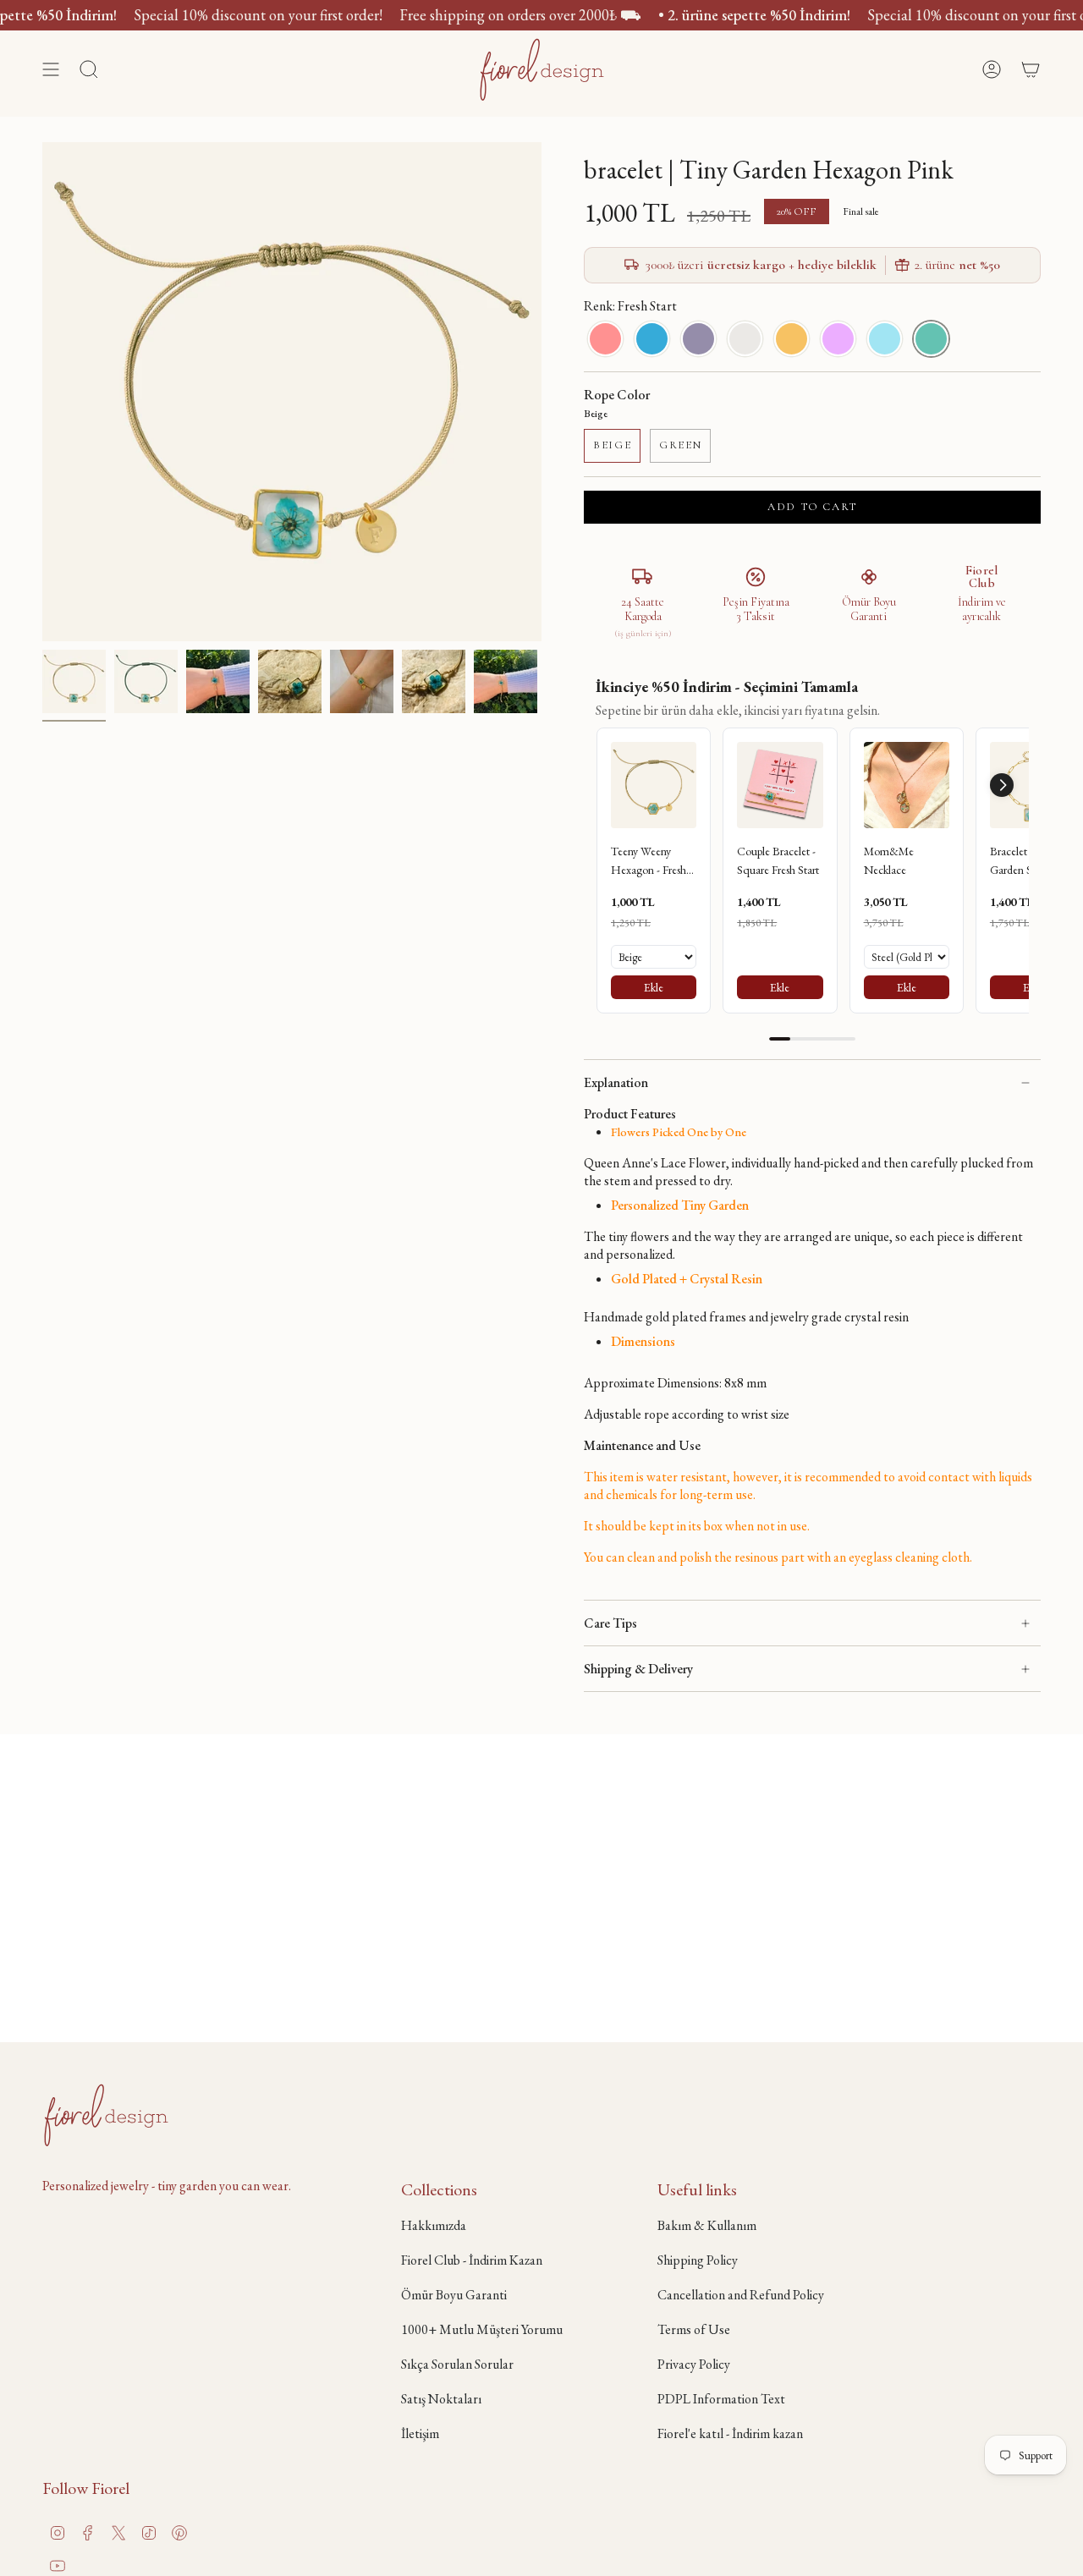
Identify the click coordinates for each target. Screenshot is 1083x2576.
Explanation (616, 1082)
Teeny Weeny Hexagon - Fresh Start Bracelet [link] (649, 862)
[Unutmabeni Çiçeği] (885, 339)
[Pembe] (605, 339)
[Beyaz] (745, 339)
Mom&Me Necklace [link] (889, 860)
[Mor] (838, 339)
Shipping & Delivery (638, 1669)
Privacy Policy (694, 2364)
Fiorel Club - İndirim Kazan (472, 2260)
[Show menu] (51, 69)
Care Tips (610, 1623)
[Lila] (698, 339)
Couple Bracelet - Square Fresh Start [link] (778, 860)
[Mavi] (652, 339)
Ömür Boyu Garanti (454, 2295)
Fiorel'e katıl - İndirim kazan (730, 2433)
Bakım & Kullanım (707, 2225)
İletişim (420, 2433)
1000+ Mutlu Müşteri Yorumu (482, 2329)
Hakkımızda (434, 2225)
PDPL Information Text (721, 2399)
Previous (42, 392)
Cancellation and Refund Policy (741, 2295)
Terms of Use (694, 2329)
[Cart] (1031, 69)
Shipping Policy (698, 2260)
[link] (654, 785)
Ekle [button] (654, 987)
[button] (1002, 785)
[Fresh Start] (931, 339)
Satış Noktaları (441, 2399)
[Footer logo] (106, 2115)
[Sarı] (792, 339)
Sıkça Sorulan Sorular (457, 2364)
